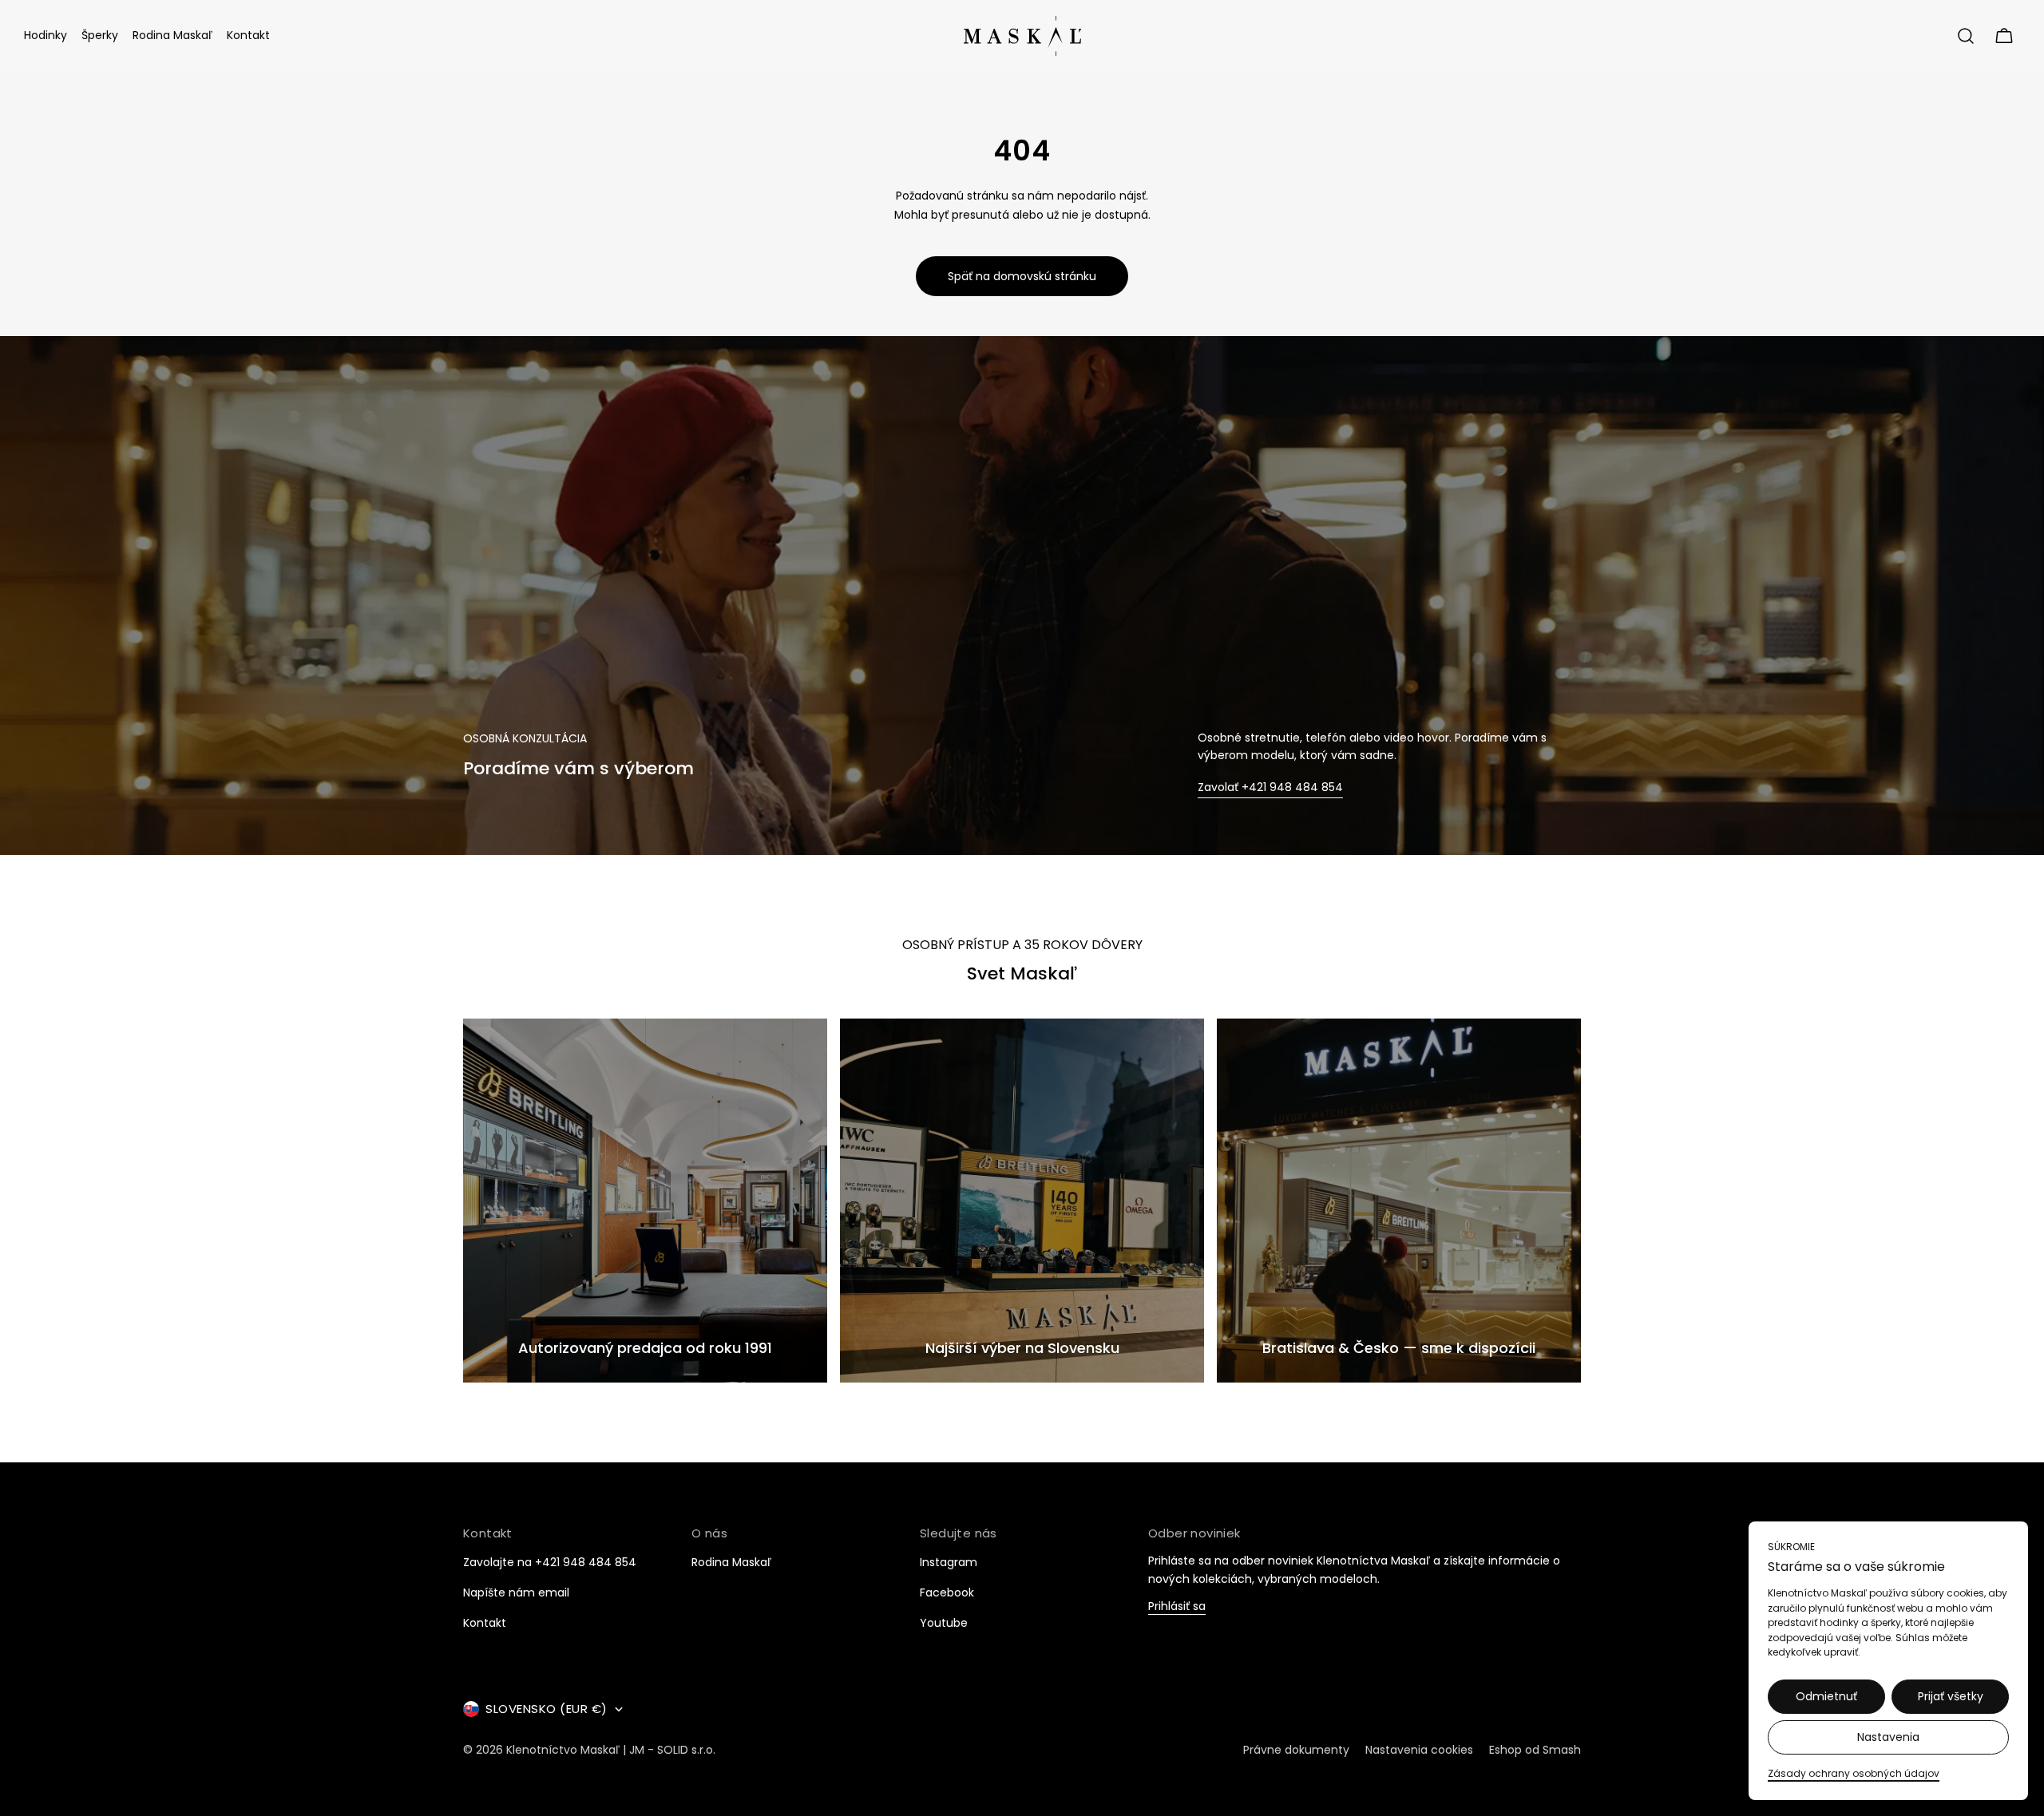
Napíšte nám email (516, 1592)
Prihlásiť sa (1177, 1607)
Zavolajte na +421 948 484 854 (550, 1562)
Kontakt (485, 1623)
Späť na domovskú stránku (1022, 276)
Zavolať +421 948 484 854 (1270, 787)
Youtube (944, 1623)
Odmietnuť (1826, 1696)
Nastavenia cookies (1419, 1750)
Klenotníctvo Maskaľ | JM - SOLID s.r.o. (611, 1750)
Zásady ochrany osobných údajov (1854, 1773)
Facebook (947, 1592)
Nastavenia (1888, 1737)
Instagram (949, 1562)
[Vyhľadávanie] (1966, 36)
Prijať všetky (1951, 1696)
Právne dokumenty (1296, 1750)
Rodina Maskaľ (731, 1562)
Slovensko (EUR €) (547, 1709)
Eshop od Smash (1535, 1750)
